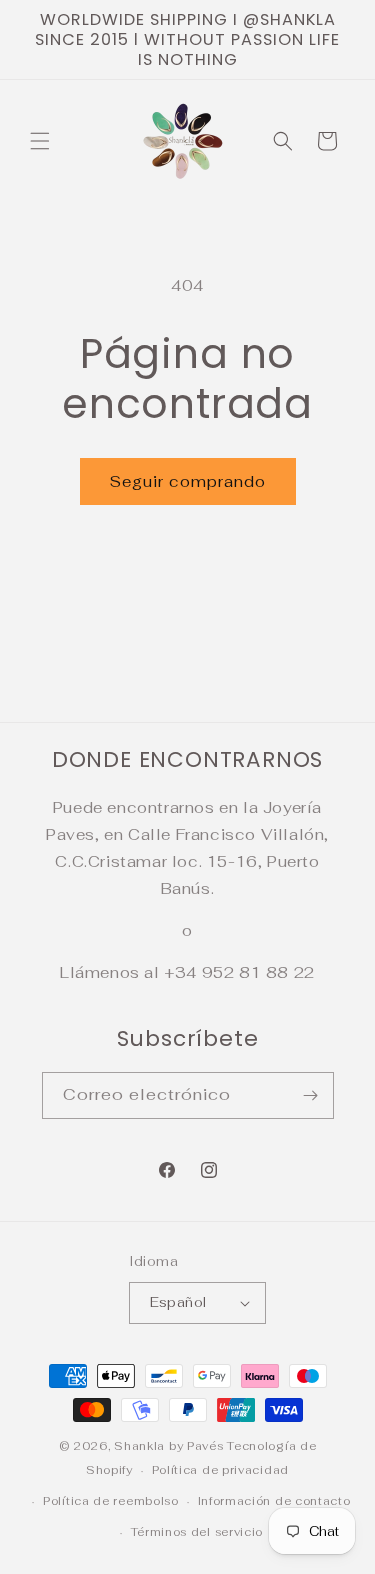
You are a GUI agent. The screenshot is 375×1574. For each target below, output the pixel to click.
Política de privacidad (220, 1470)
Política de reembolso (111, 1501)
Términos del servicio (197, 1532)
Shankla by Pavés (168, 1446)
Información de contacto (274, 1501)
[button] (40, 141)
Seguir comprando (188, 481)
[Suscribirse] (311, 1095)
